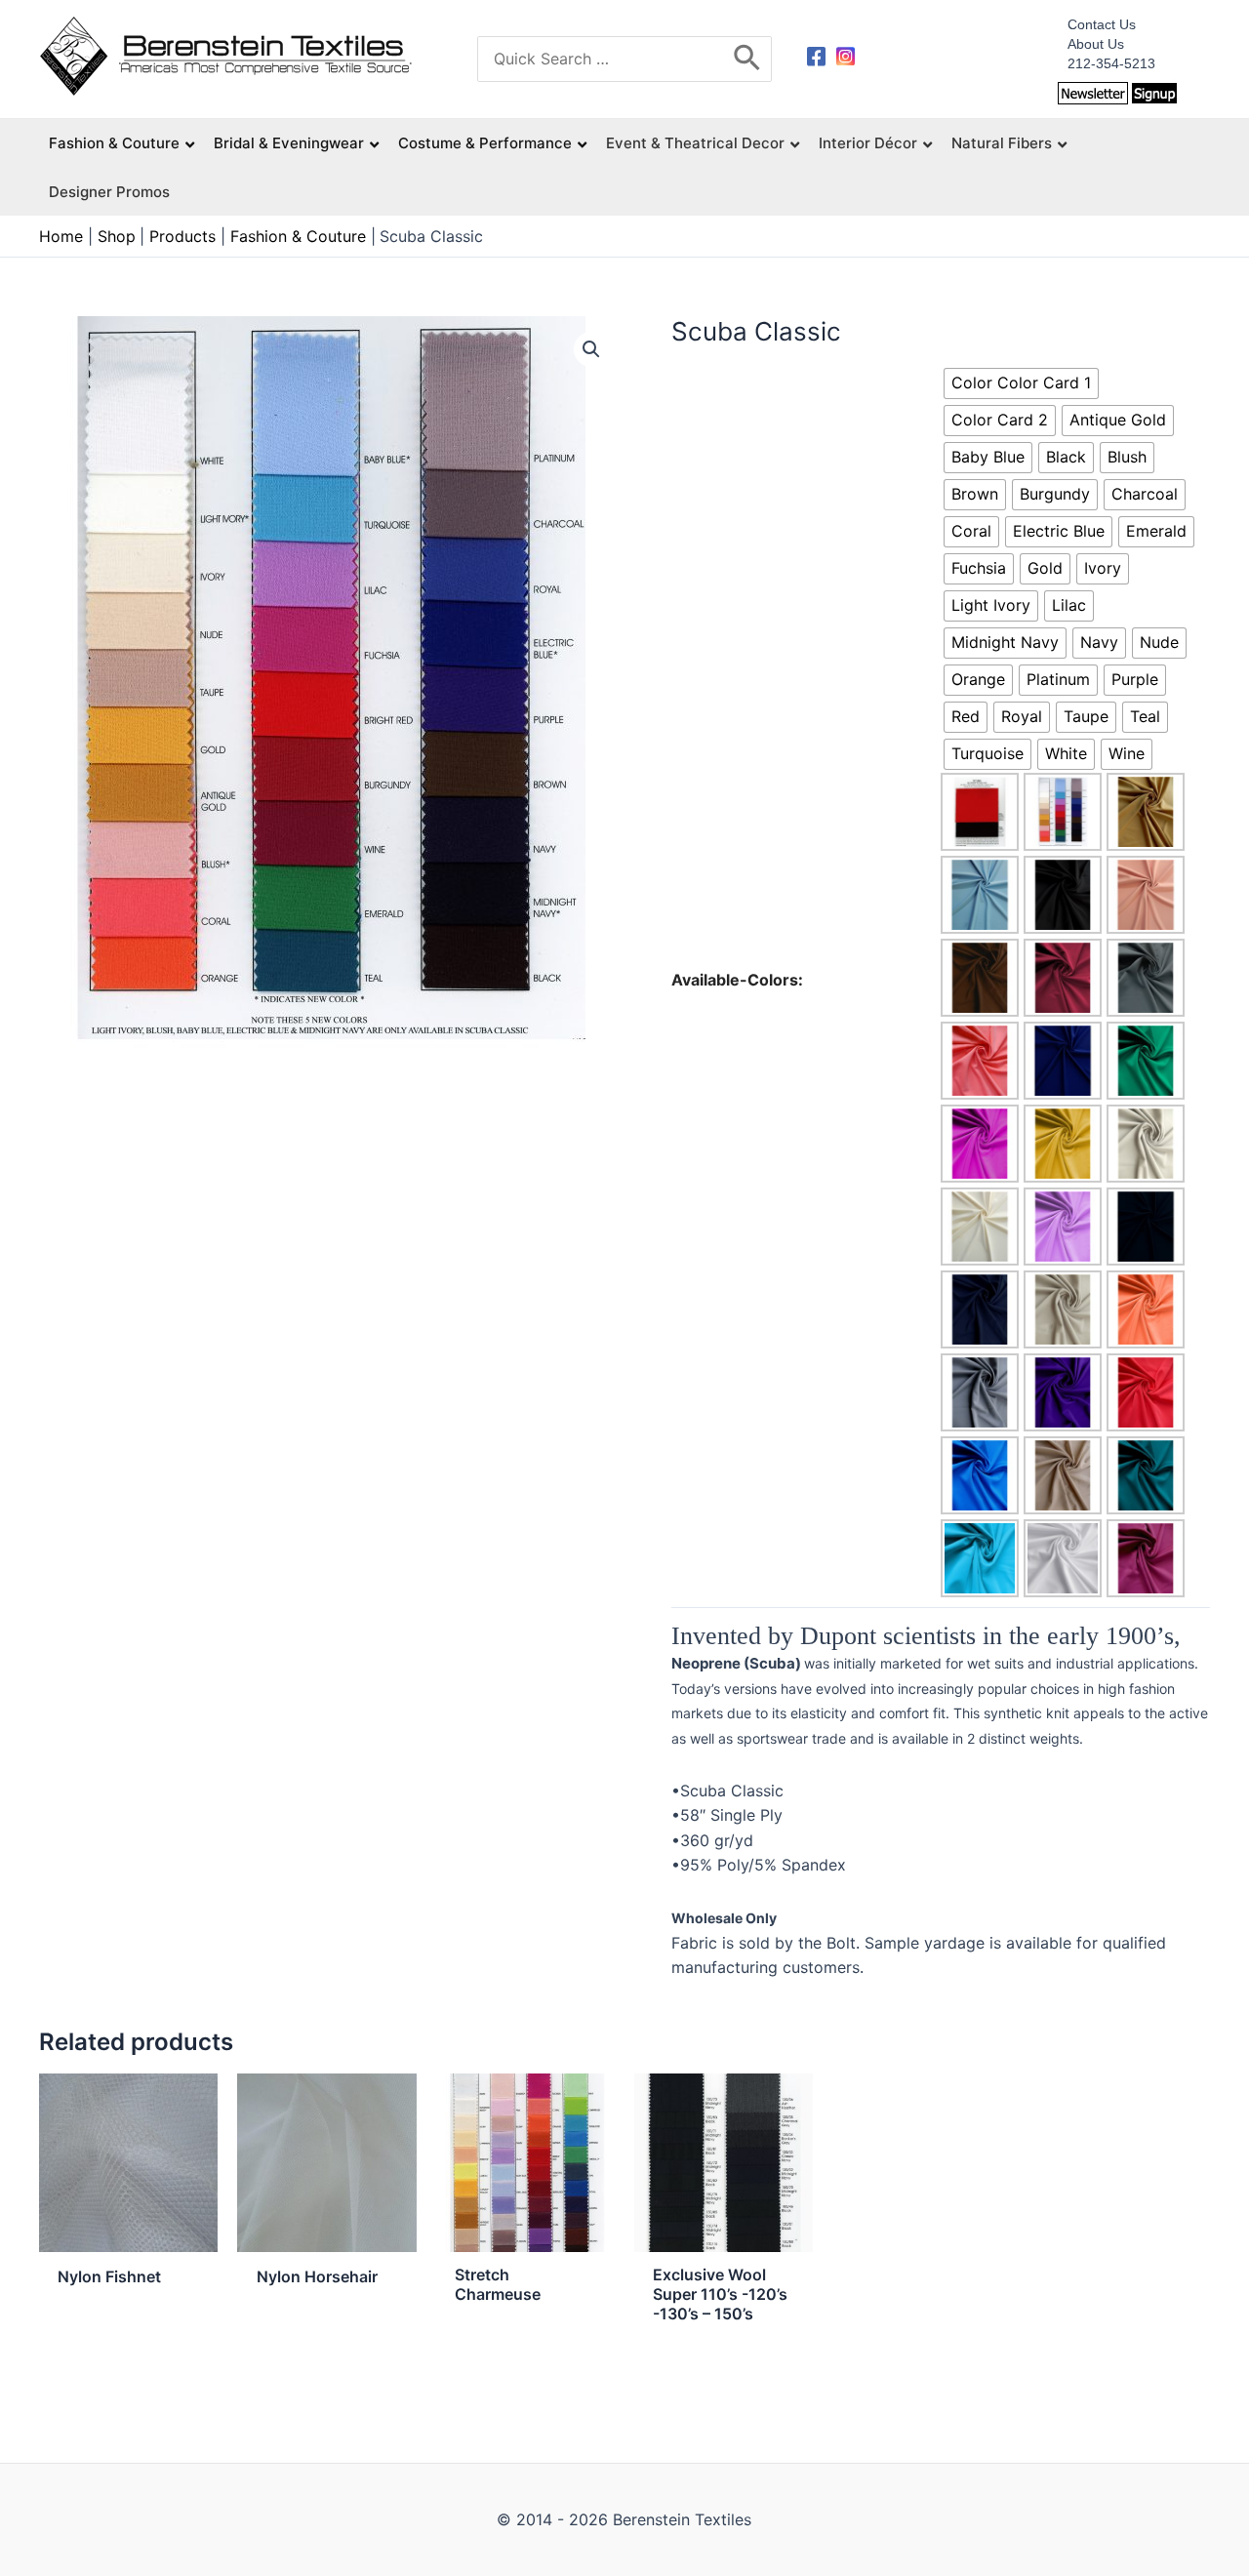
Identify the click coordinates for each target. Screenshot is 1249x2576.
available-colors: (737, 980)
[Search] (748, 59)
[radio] (1021, 383)
